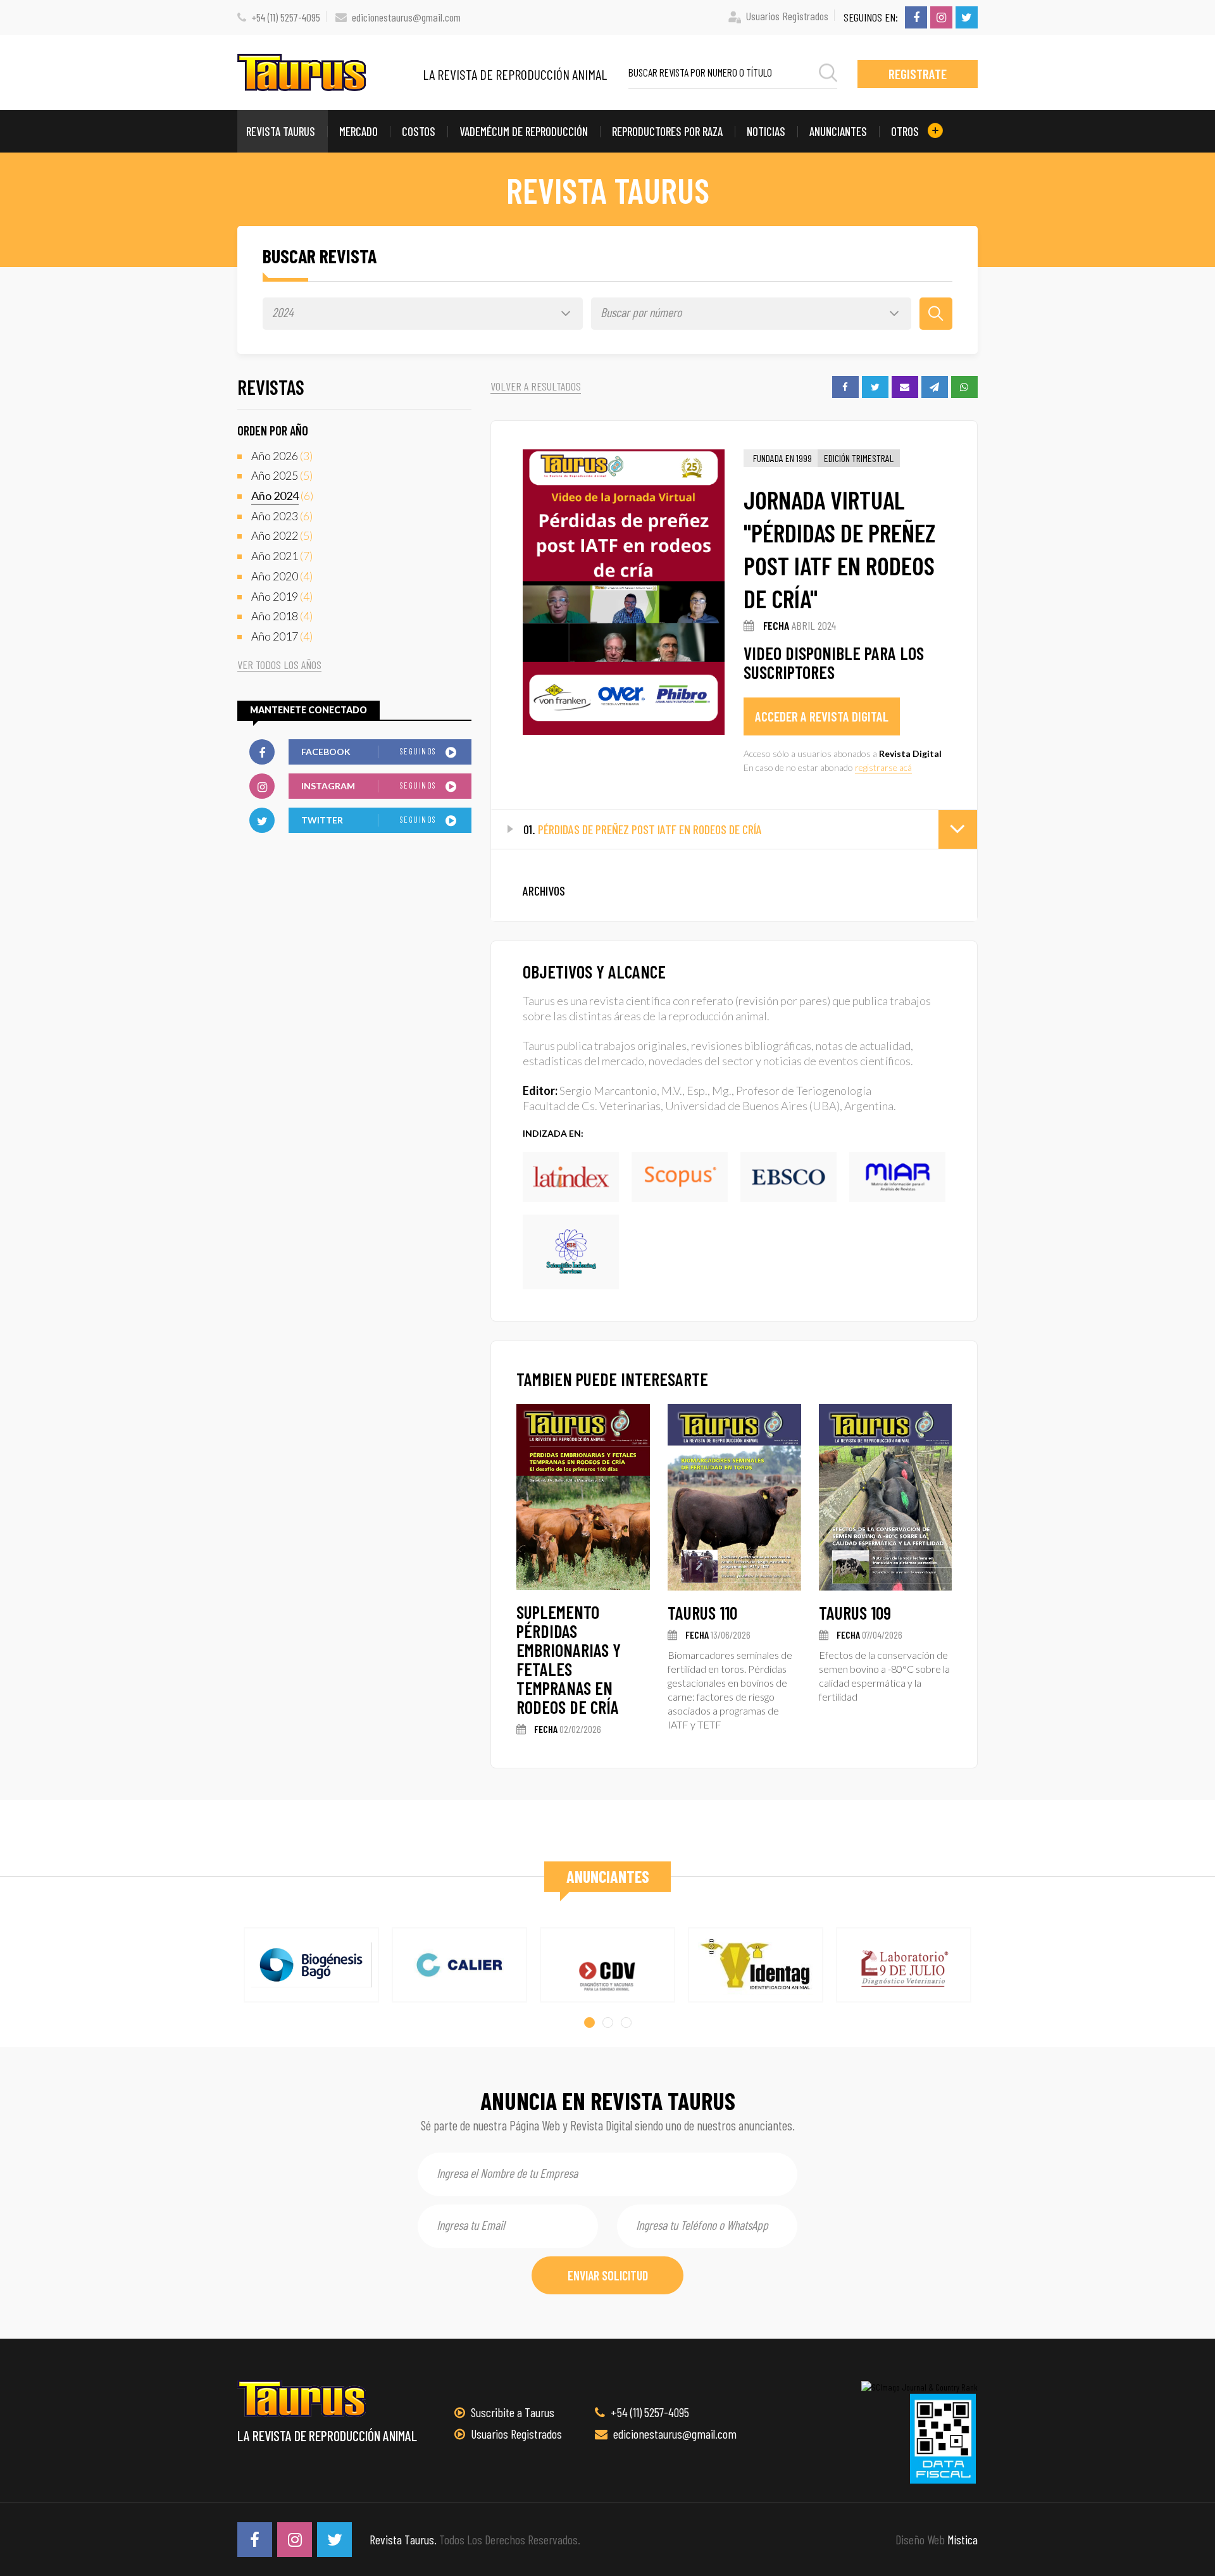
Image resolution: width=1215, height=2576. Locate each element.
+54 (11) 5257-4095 (286, 17)
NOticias (766, 131)
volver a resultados (536, 386)
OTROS (906, 131)
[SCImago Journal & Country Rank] (919, 2386)
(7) (282, 556)
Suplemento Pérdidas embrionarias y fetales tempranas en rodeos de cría (569, 1660)
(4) (282, 576)
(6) (282, 496)
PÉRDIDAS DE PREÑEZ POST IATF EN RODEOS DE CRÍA (643, 829)
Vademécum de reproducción (524, 131)
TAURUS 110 (702, 1613)
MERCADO (358, 131)
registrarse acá (883, 767)
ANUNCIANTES (838, 131)
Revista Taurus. (403, 2539)
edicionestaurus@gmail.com (406, 17)
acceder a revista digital (822, 716)
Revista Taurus (281, 131)
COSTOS (419, 131)
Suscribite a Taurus (511, 2412)
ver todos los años (279, 665)
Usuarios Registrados (787, 16)
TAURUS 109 (855, 1613)
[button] (589, 2023)
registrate (918, 74)
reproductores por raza (667, 131)
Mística (963, 2539)
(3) (282, 456)
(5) (282, 475)
